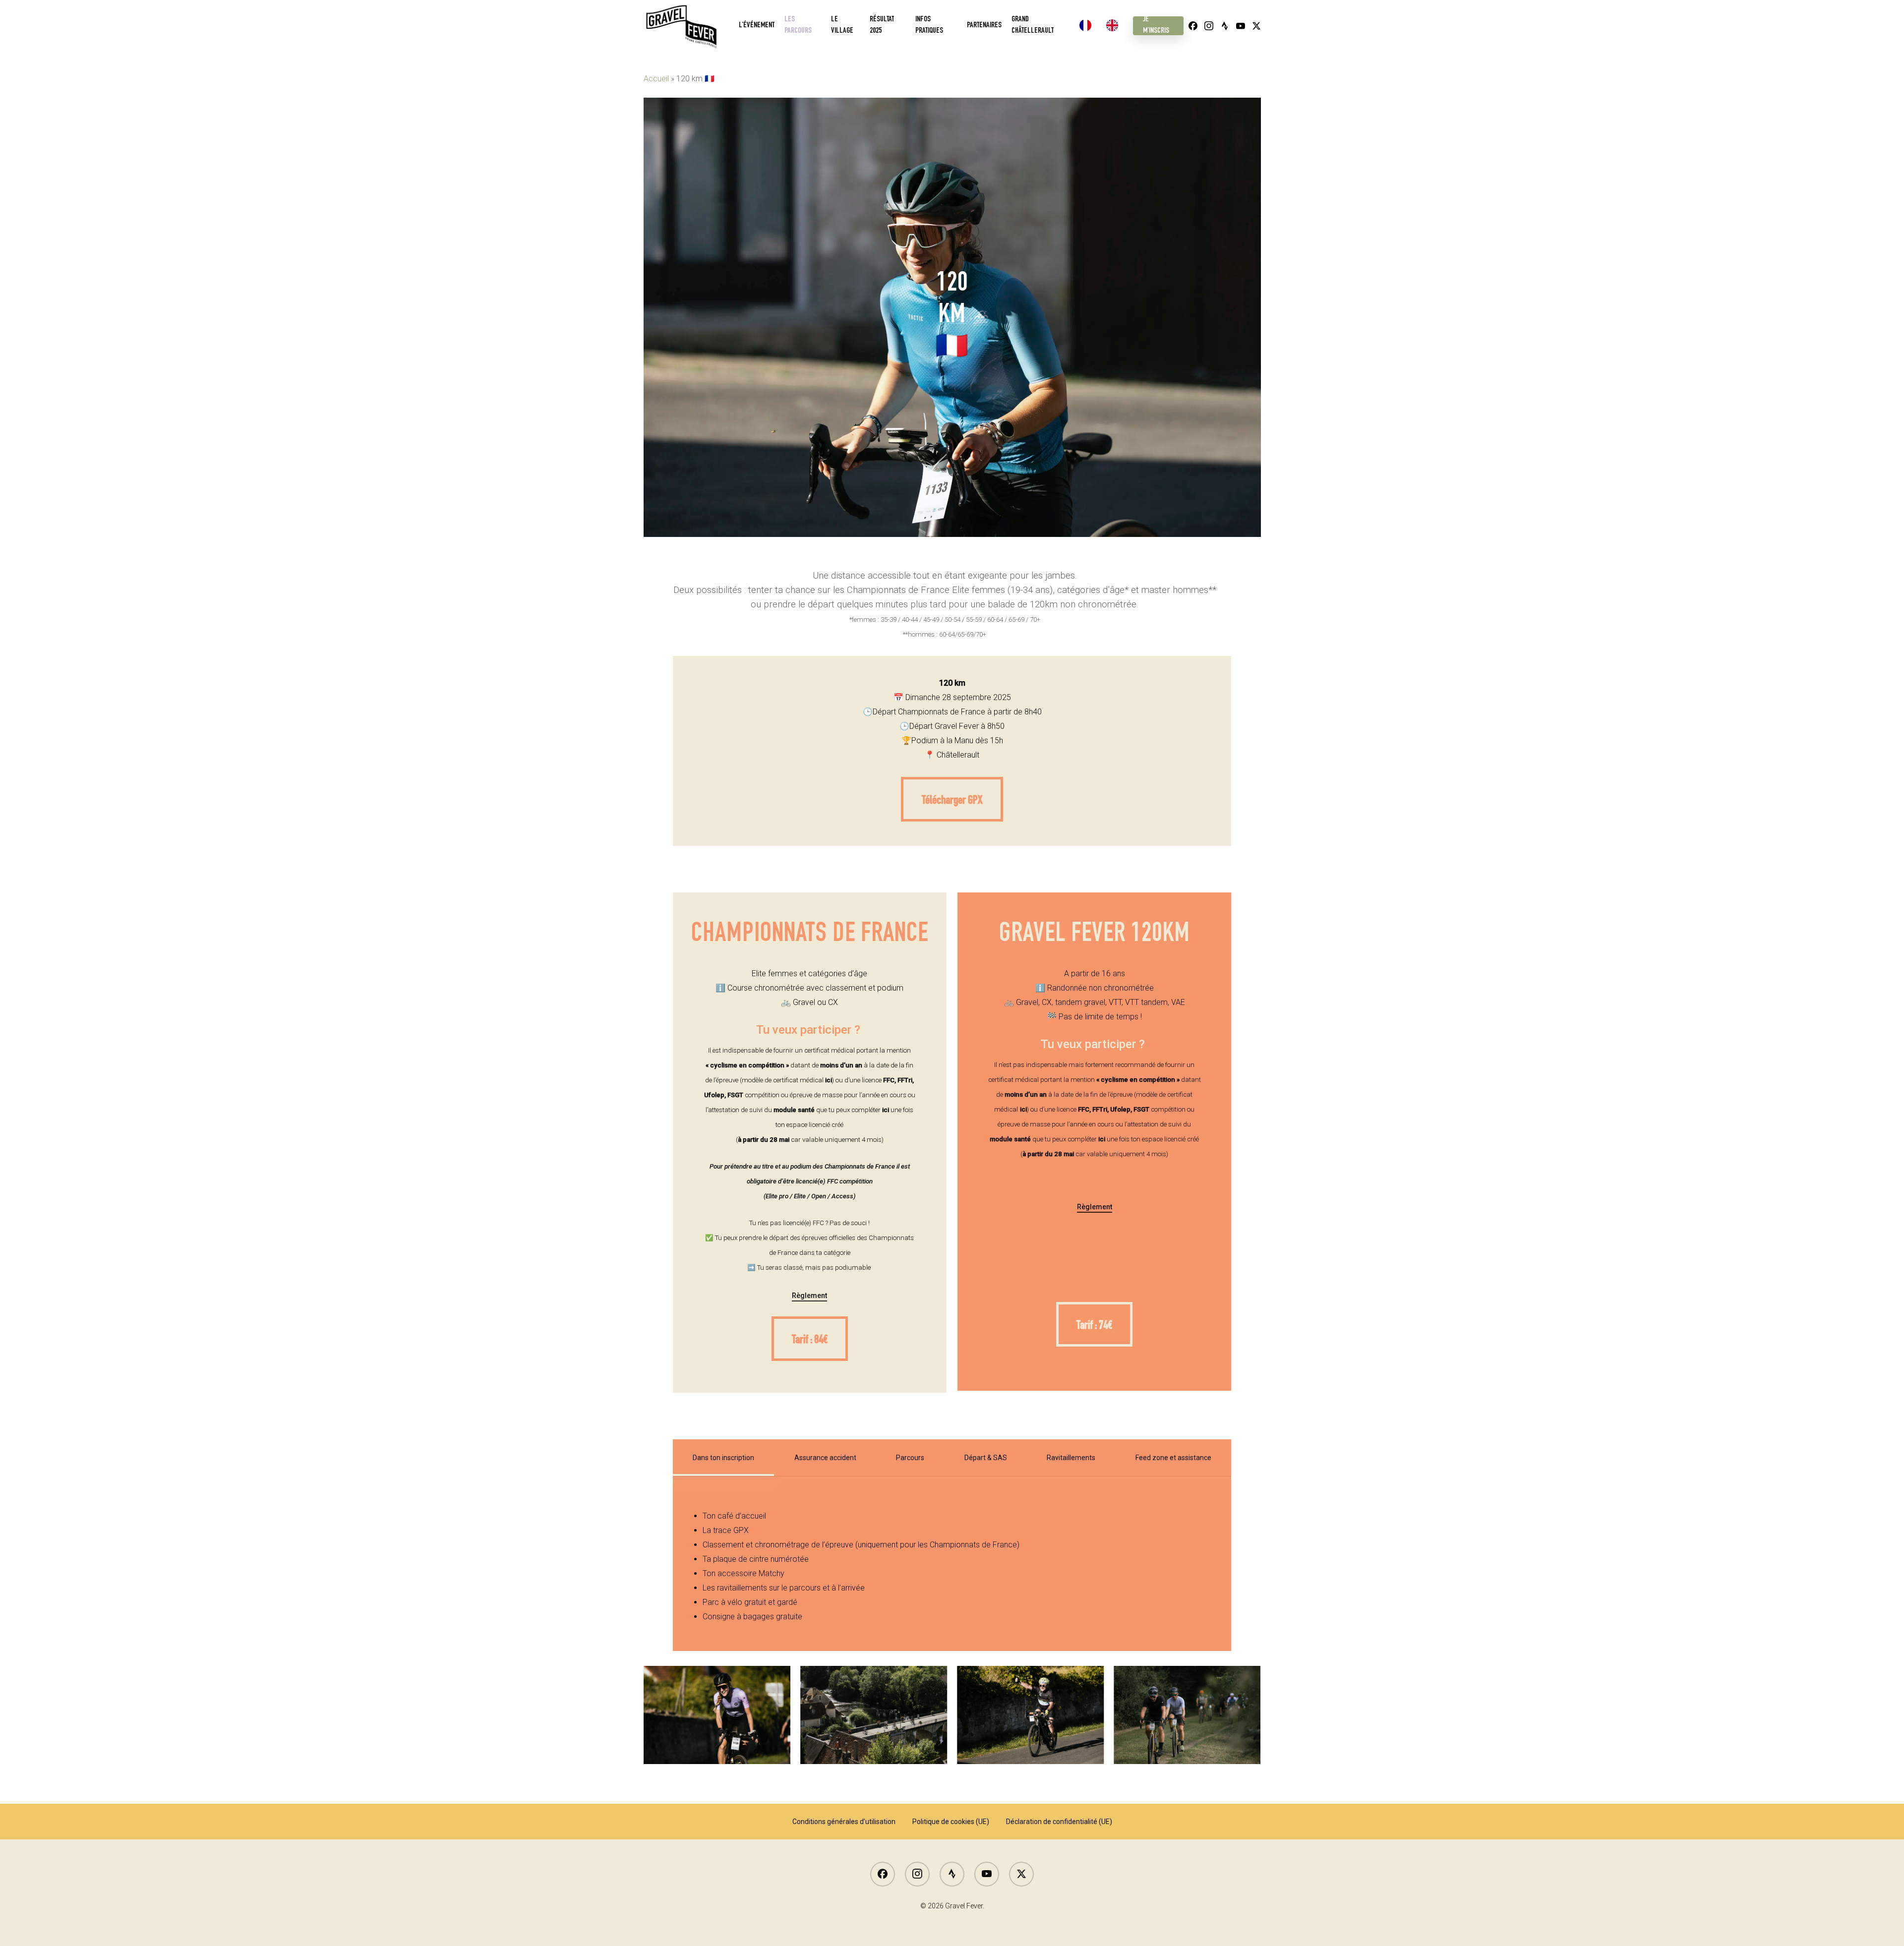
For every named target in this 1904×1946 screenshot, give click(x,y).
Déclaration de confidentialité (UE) (1059, 1822)
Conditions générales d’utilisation (844, 1822)
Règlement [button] (809, 1296)
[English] (1115, 26)
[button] (952, 799)
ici (829, 1080)
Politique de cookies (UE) (951, 1822)
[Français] (1088, 26)
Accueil (656, 79)
